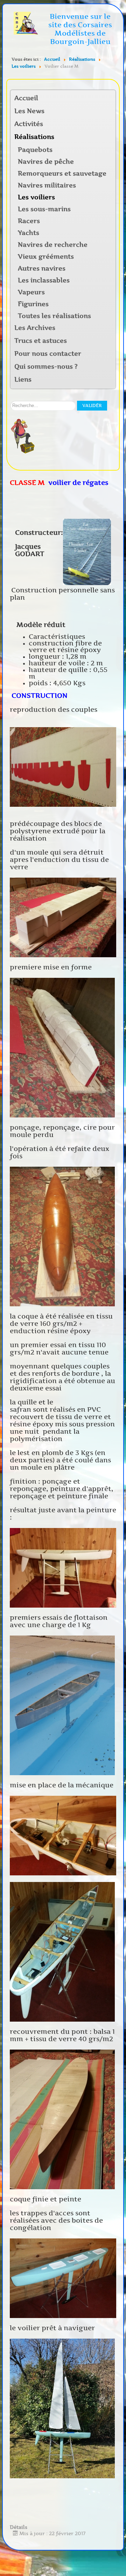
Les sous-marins (44, 209)
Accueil (26, 98)
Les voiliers (36, 197)
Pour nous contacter (48, 354)
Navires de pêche (46, 162)
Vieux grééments (46, 257)
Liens (23, 379)
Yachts (29, 233)
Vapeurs (31, 292)
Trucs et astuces (41, 341)
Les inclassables (44, 280)
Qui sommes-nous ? (46, 367)
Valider (92, 405)
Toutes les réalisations (54, 316)
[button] (110, 124)
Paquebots (35, 150)
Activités (29, 124)
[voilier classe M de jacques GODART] (63, 766)
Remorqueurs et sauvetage (62, 174)
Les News (29, 111)
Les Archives (35, 328)
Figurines (33, 304)
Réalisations (34, 137)
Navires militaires (47, 185)
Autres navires (42, 268)
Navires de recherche (53, 245)
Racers (29, 221)
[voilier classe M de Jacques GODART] (87, 552)
